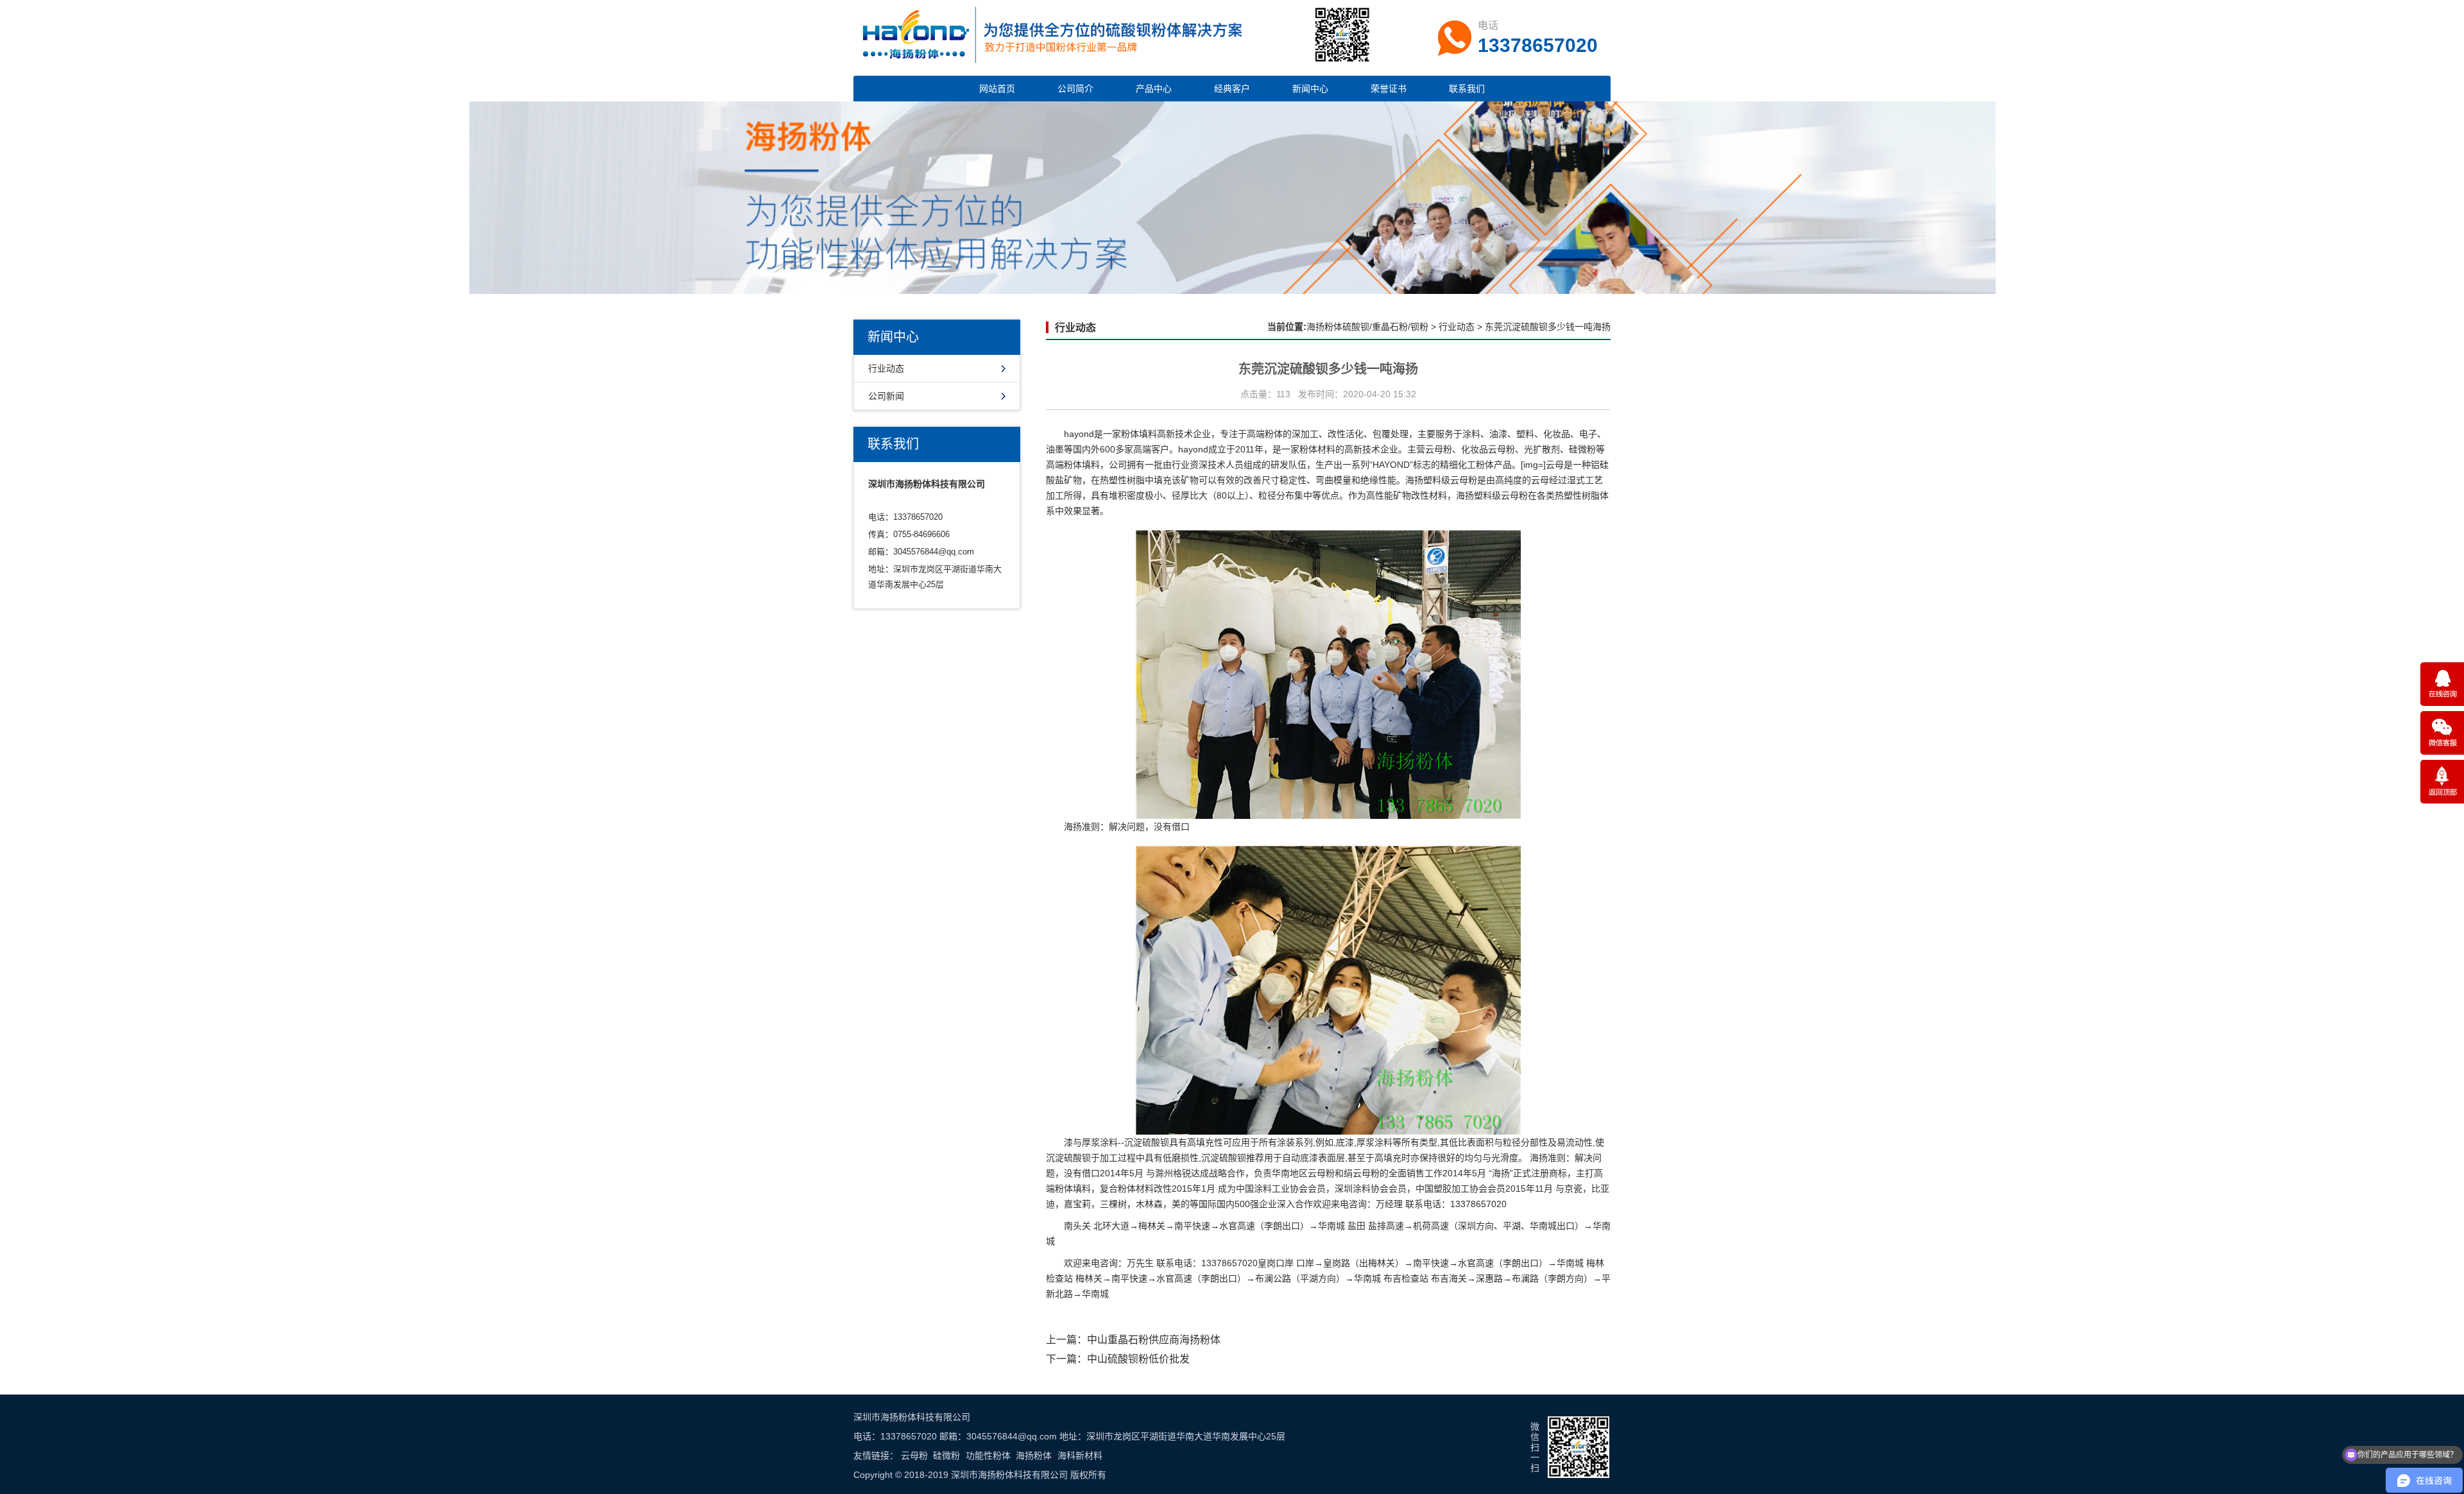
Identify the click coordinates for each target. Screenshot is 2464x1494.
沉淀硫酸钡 (1147, 1142)
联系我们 (1467, 89)
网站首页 (997, 89)
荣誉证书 (1389, 89)
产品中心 (1154, 89)
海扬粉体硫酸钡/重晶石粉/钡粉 (1367, 327)
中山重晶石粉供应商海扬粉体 (1154, 1340)
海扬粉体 (1034, 1455)
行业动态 (886, 368)
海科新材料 (1080, 1455)
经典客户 (1232, 89)
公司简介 (1075, 89)
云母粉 (914, 1455)
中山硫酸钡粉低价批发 (1138, 1359)
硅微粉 (946, 1455)
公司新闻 (886, 396)
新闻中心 (1310, 89)
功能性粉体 (988, 1455)
